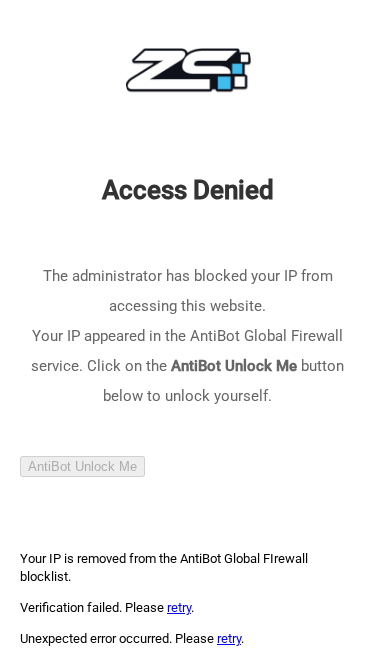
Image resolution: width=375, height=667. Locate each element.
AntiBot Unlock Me (82, 466)
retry (179, 607)
